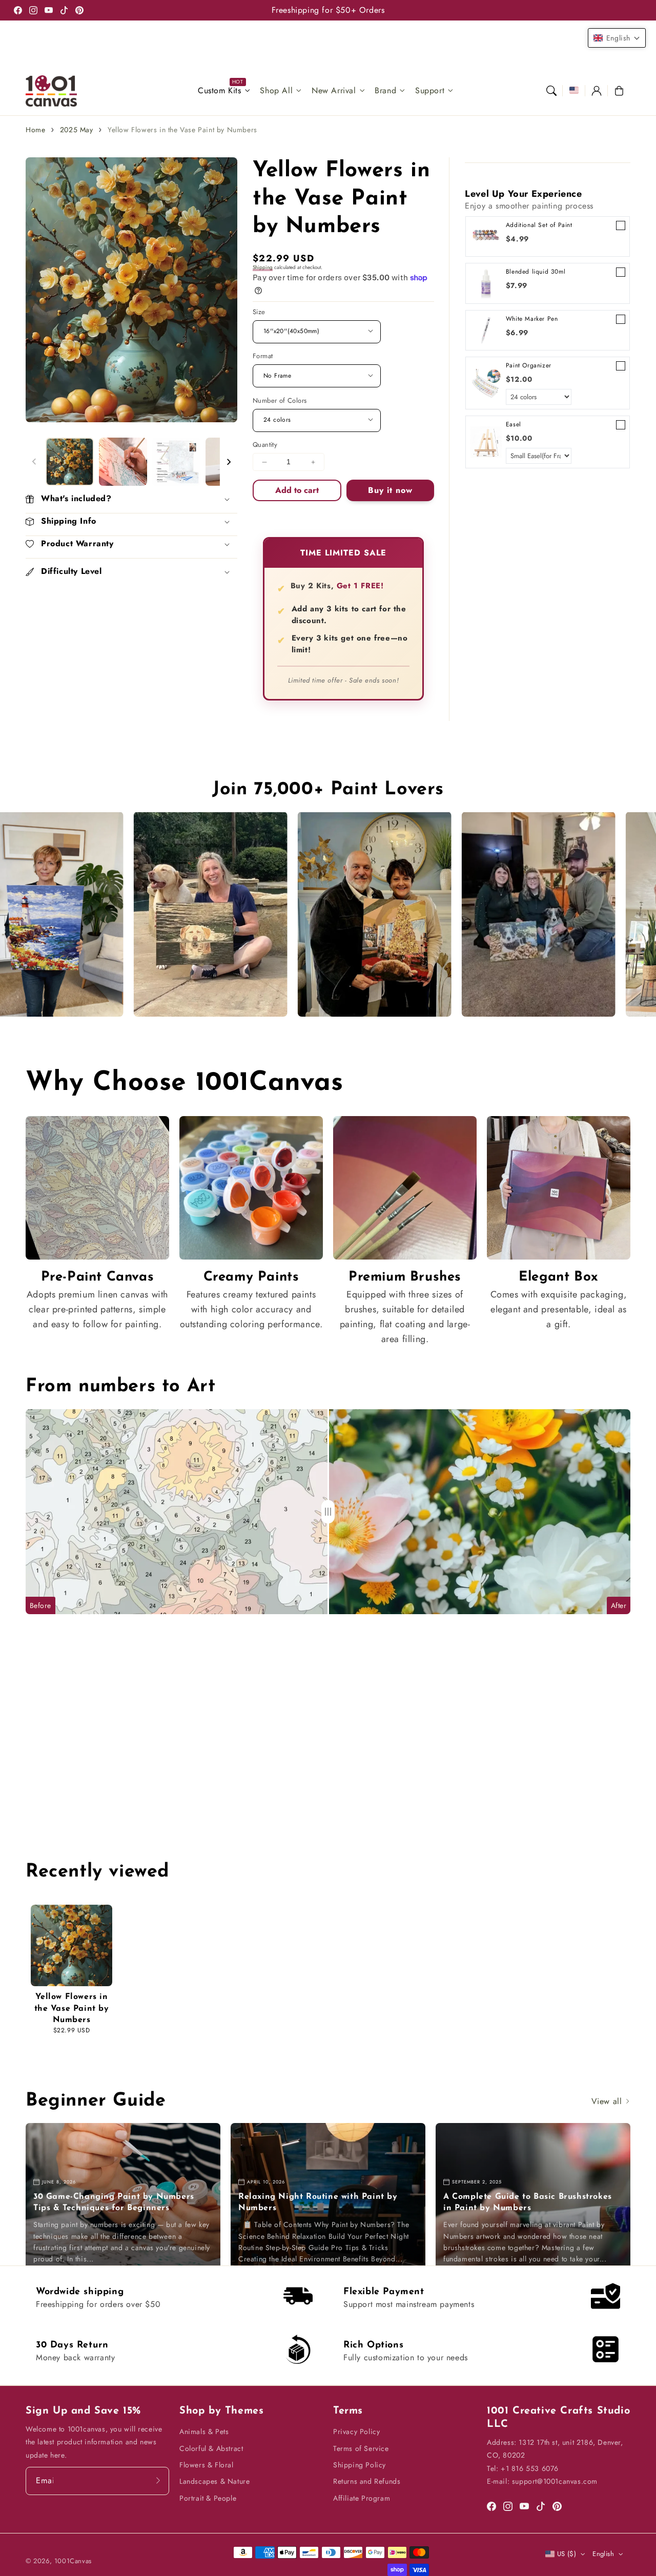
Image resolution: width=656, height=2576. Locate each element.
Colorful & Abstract (211, 2448)
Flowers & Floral (207, 2465)
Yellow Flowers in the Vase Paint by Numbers (182, 130)
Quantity (265, 445)
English (603, 2554)
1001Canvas (73, 2561)
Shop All (276, 91)
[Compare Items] (328, 1512)
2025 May (77, 130)
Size (259, 312)
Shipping (263, 267)
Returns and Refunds (367, 2481)
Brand (385, 91)
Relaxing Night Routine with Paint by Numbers (318, 2202)
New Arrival (334, 91)
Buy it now (390, 490)
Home (35, 130)
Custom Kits (220, 91)
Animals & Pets (204, 2431)
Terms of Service (361, 2448)
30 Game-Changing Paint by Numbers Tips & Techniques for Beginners (114, 2202)
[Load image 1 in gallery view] (70, 462)
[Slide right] (229, 462)
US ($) (567, 2554)
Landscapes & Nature (214, 2481)
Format (263, 356)
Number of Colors (280, 400)
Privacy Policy (356, 2431)
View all (608, 2101)
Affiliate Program (362, 2498)
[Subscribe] (158, 2481)
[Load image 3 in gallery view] (176, 462)
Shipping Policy (360, 2465)
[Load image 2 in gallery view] (123, 462)
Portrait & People (208, 2498)
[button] (551, 91)
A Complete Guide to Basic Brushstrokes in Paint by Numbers (528, 2202)
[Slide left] (34, 462)
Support (430, 91)
